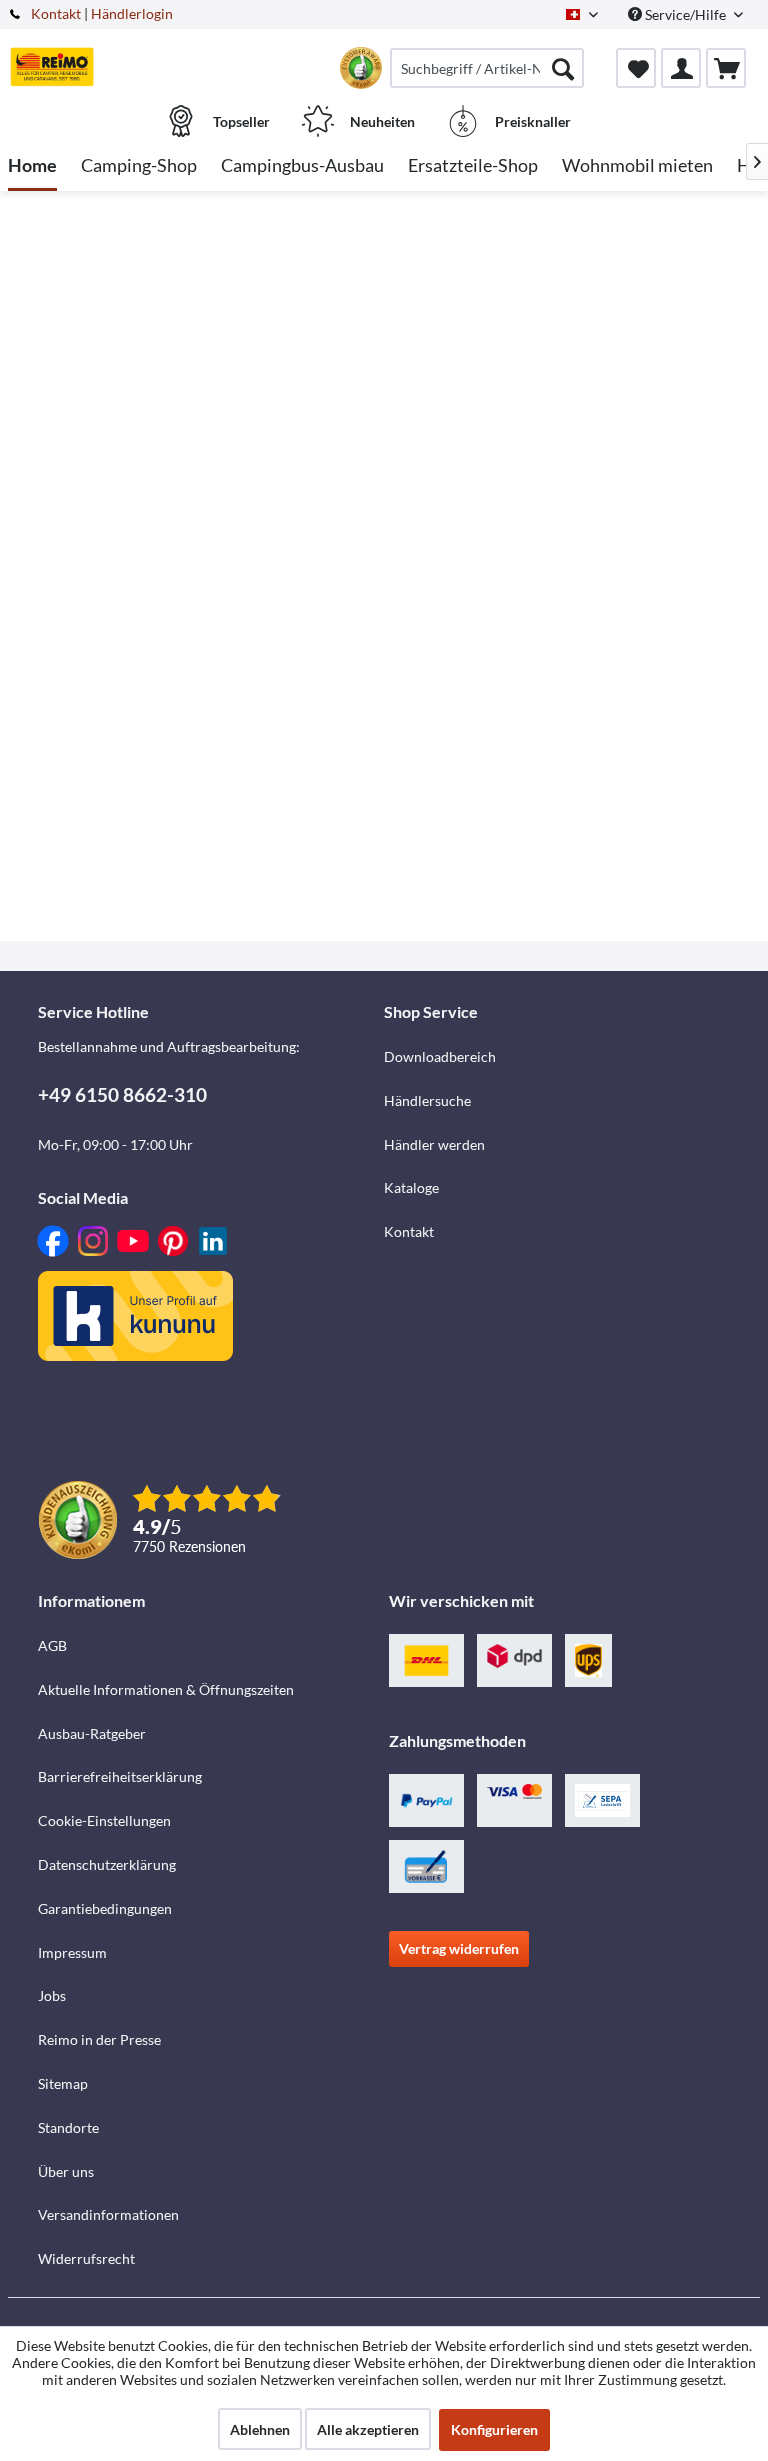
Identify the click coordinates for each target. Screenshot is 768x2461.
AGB (52, 1645)
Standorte (68, 2127)
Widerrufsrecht (86, 2258)
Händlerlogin (132, 13)
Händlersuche (427, 1100)
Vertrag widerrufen (459, 1948)
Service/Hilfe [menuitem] (685, 14)
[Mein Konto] (681, 68)
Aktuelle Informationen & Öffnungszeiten (166, 1689)
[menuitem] (487, 68)
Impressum (72, 1952)
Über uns (66, 2171)
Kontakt (56, 13)
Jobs (52, 1995)
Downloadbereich (440, 1056)
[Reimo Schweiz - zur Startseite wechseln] (52, 67)
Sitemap (63, 2083)
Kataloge (411, 1187)
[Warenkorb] (726, 68)
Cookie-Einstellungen (104, 1820)
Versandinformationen (108, 2214)
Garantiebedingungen (105, 1908)
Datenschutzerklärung (107, 1864)
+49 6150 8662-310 (122, 1094)
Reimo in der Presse (99, 2039)
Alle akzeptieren (368, 2429)
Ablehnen (260, 2429)
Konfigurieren (494, 2429)
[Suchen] (563, 68)
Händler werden (434, 1144)
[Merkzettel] (636, 68)
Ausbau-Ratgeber (92, 1733)
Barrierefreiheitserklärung (120, 1776)
